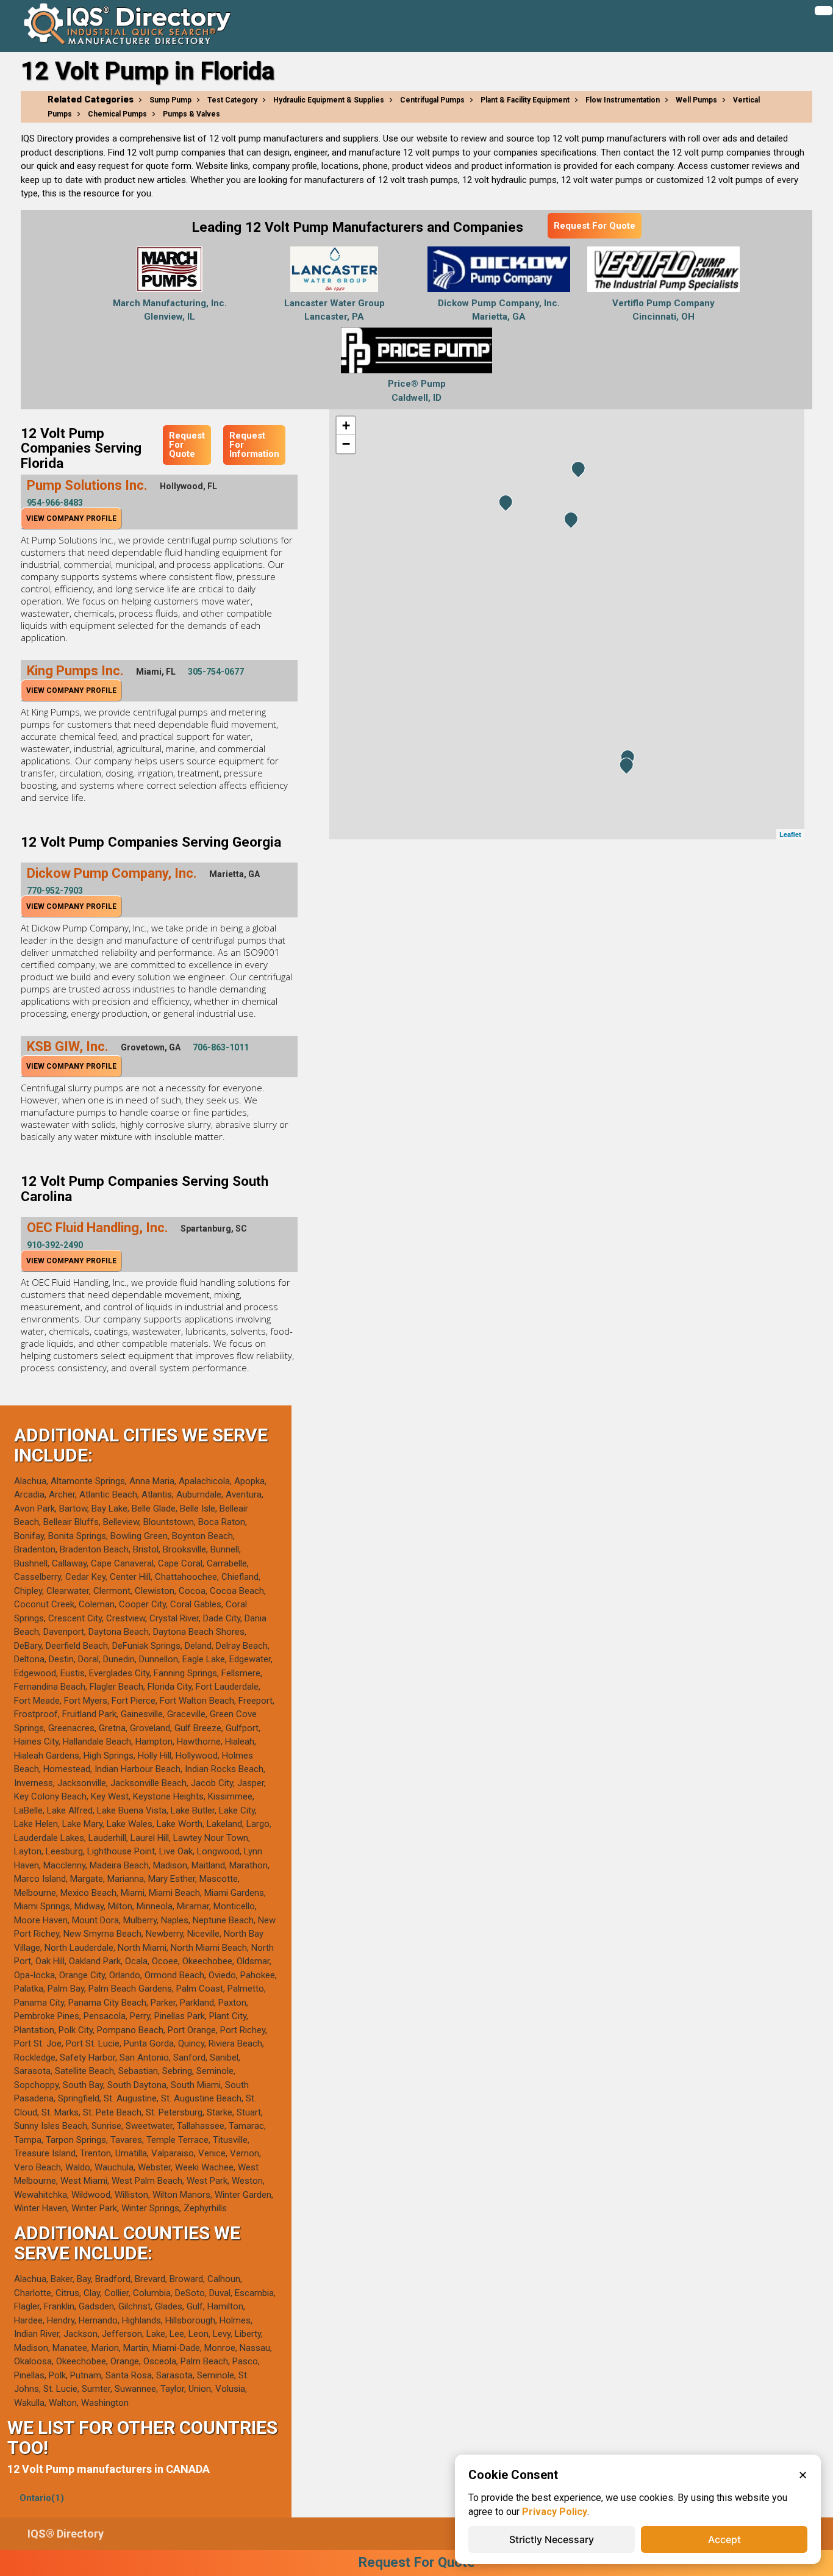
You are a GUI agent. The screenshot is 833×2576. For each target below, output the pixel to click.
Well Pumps (696, 100)
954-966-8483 (55, 503)
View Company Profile (71, 518)
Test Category (232, 100)
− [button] (346, 444)
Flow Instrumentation (623, 100)
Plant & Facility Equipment (525, 100)
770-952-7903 (55, 891)
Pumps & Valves (191, 114)
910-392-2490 (55, 1245)
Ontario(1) (42, 2498)
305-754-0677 (216, 672)
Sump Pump (170, 100)
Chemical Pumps (117, 114)
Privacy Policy (555, 2512)
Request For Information (254, 445)
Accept (724, 2539)
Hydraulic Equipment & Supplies (329, 100)
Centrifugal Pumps (432, 100)
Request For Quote (595, 226)
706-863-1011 (221, 1047)
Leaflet (790, 834)
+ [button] (346, 425)
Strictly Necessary (552, 2539)
